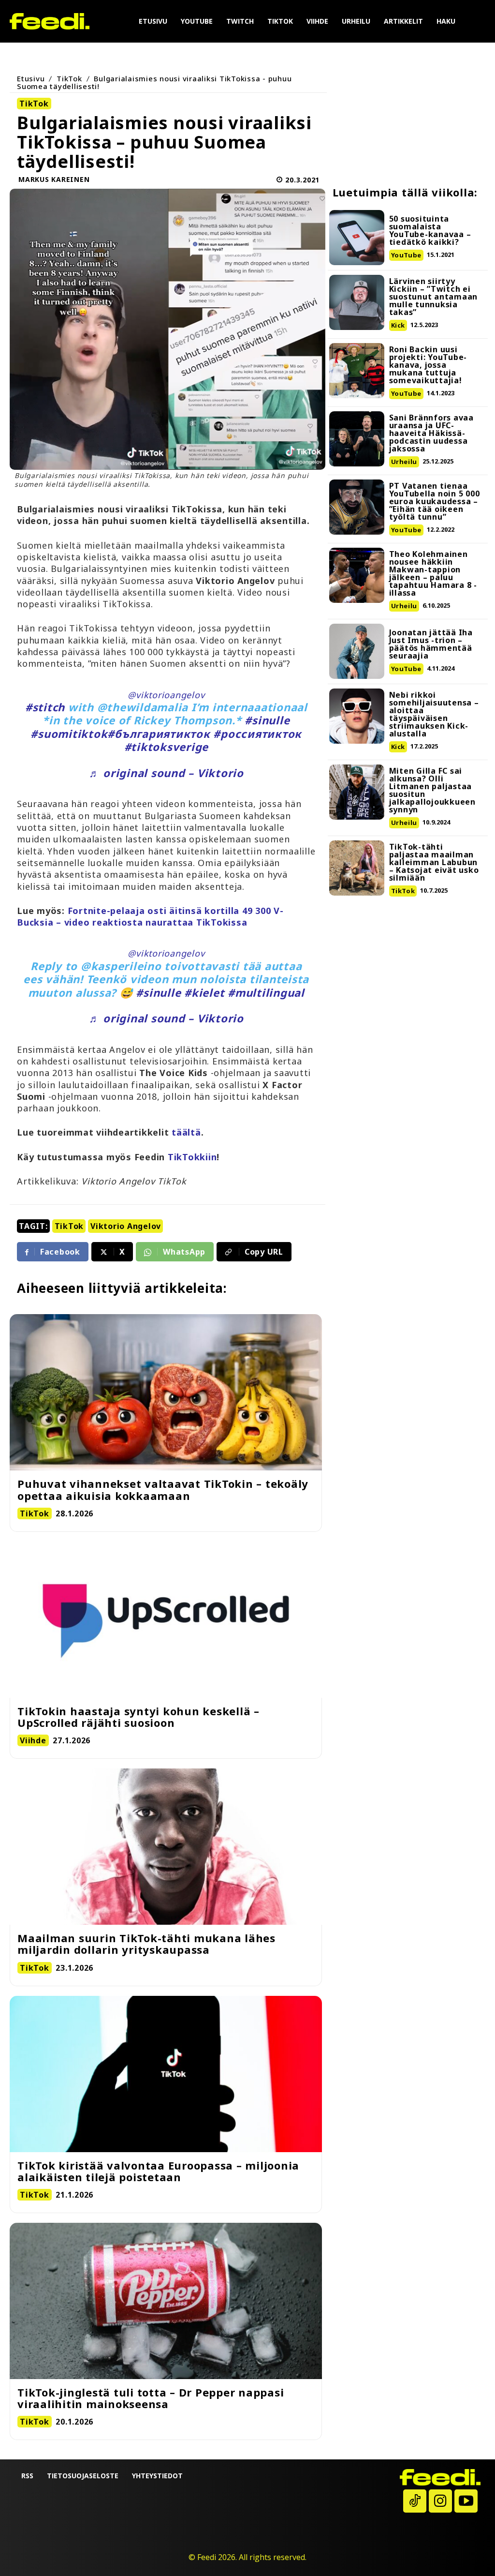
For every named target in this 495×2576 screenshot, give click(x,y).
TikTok (69, 78)
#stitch (45, 707)
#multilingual (266, 992)
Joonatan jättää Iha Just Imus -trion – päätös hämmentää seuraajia (431, 644)
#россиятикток (257, 734)
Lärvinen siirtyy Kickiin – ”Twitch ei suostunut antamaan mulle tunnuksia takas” (434, 297)
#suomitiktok (69, 734)
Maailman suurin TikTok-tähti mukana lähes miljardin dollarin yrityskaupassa (146, 1944)
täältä (186, 1132)
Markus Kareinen (54, 179)
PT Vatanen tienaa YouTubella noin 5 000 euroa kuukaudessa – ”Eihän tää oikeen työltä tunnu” (435, 501)
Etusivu (31, 78)
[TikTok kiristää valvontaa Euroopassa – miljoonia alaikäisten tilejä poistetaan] (166, 2074)
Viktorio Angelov (126, 1226)
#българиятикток (159, 734)
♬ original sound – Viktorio (166, 773)
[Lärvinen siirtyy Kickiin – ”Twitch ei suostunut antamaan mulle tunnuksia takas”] (357, 302)
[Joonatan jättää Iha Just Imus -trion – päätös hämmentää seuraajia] (357, 651)
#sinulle (267, 720)
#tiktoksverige (167, 747)
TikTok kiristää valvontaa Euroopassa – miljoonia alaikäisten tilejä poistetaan (158, 2171)
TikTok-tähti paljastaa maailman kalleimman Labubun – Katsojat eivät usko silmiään (434, 862)
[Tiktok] (415, 2501)
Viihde (33, 1740)
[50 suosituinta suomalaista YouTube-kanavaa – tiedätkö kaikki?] (357, 238)
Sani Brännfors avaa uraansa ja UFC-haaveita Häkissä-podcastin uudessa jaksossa (431, 433)
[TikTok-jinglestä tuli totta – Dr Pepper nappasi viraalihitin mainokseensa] (166, 2301)
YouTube (406, 255)
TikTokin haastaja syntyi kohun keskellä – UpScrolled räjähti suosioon (138, 1717)
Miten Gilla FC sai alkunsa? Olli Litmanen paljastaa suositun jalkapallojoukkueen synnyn (432, 790)
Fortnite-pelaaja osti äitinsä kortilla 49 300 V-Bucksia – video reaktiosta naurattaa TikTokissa (150, 916)
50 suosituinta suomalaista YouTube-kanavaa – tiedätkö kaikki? (430, 230)
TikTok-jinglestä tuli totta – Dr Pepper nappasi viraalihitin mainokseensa (151, 2398)
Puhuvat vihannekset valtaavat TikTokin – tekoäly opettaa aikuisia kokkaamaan (163, 1489)
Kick (398, 325)
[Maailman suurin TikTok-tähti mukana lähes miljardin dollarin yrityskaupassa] (166, 1847)
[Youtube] (466, 2501)
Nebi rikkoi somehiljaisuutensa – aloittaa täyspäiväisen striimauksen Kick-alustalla (434, 714)
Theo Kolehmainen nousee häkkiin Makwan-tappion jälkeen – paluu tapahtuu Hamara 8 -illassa (433, 573)
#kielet (204, 992)
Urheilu (404, 462)
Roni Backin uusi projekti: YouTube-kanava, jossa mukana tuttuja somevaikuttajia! (428, 365)
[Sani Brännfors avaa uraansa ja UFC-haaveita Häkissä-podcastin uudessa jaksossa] (357, 439)
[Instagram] (440, 2501)
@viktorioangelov (166, 695)
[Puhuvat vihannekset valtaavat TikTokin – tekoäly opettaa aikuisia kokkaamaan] (166, 1392)
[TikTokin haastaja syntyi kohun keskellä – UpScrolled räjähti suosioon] (166, 1620)
